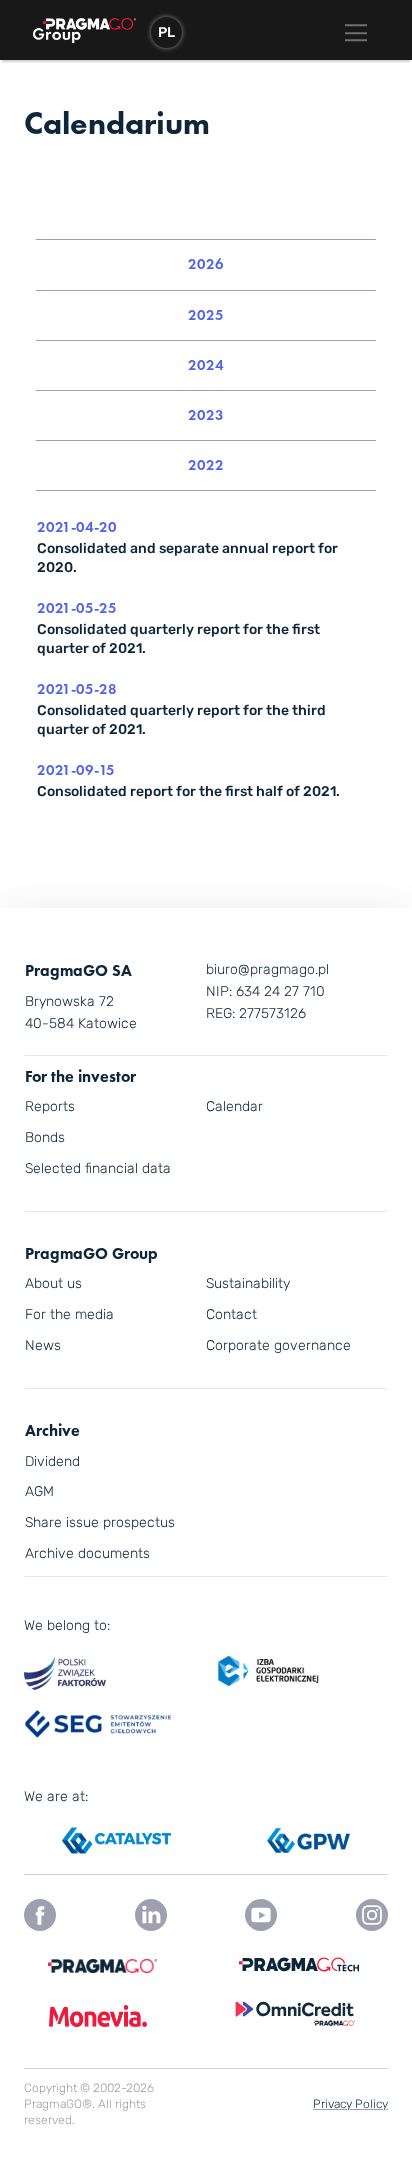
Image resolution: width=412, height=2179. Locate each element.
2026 (206, 264)
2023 (206, 415)
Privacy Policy (350, 2104)
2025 (206, 315)
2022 (206, 465)
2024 (206, 365)
